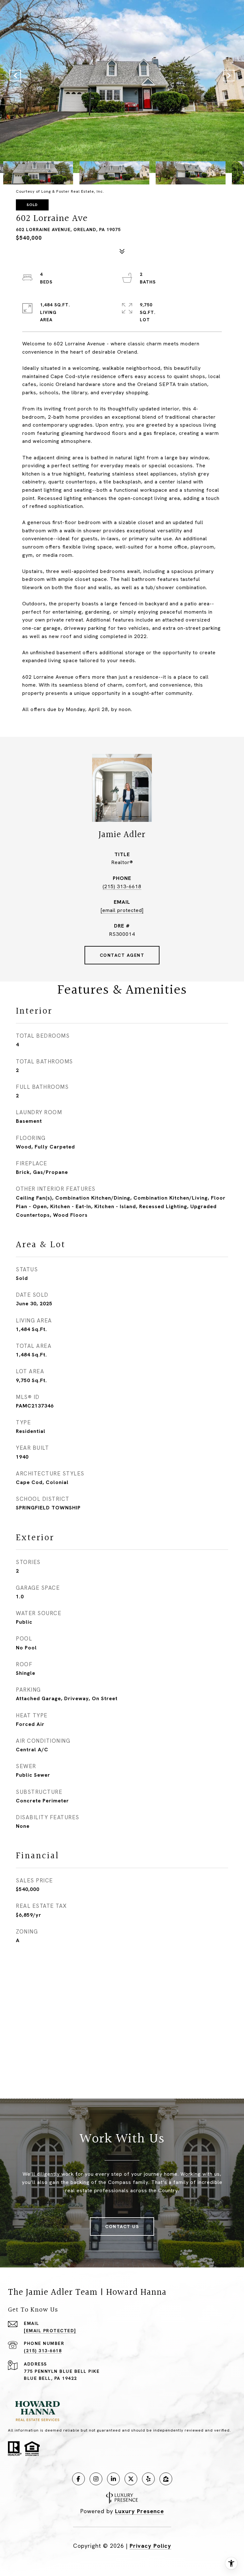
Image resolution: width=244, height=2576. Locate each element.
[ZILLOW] (166, 2479)
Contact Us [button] (122, 2227)
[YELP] (148, 2479)
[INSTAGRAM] (96, 2479)
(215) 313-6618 (122, 886)
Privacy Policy (150, 2546)
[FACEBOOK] (78, 2479)
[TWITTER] (131, 2479)
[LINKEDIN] (113, 2479)
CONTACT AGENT (122, 955)
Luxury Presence (139, 2511)
